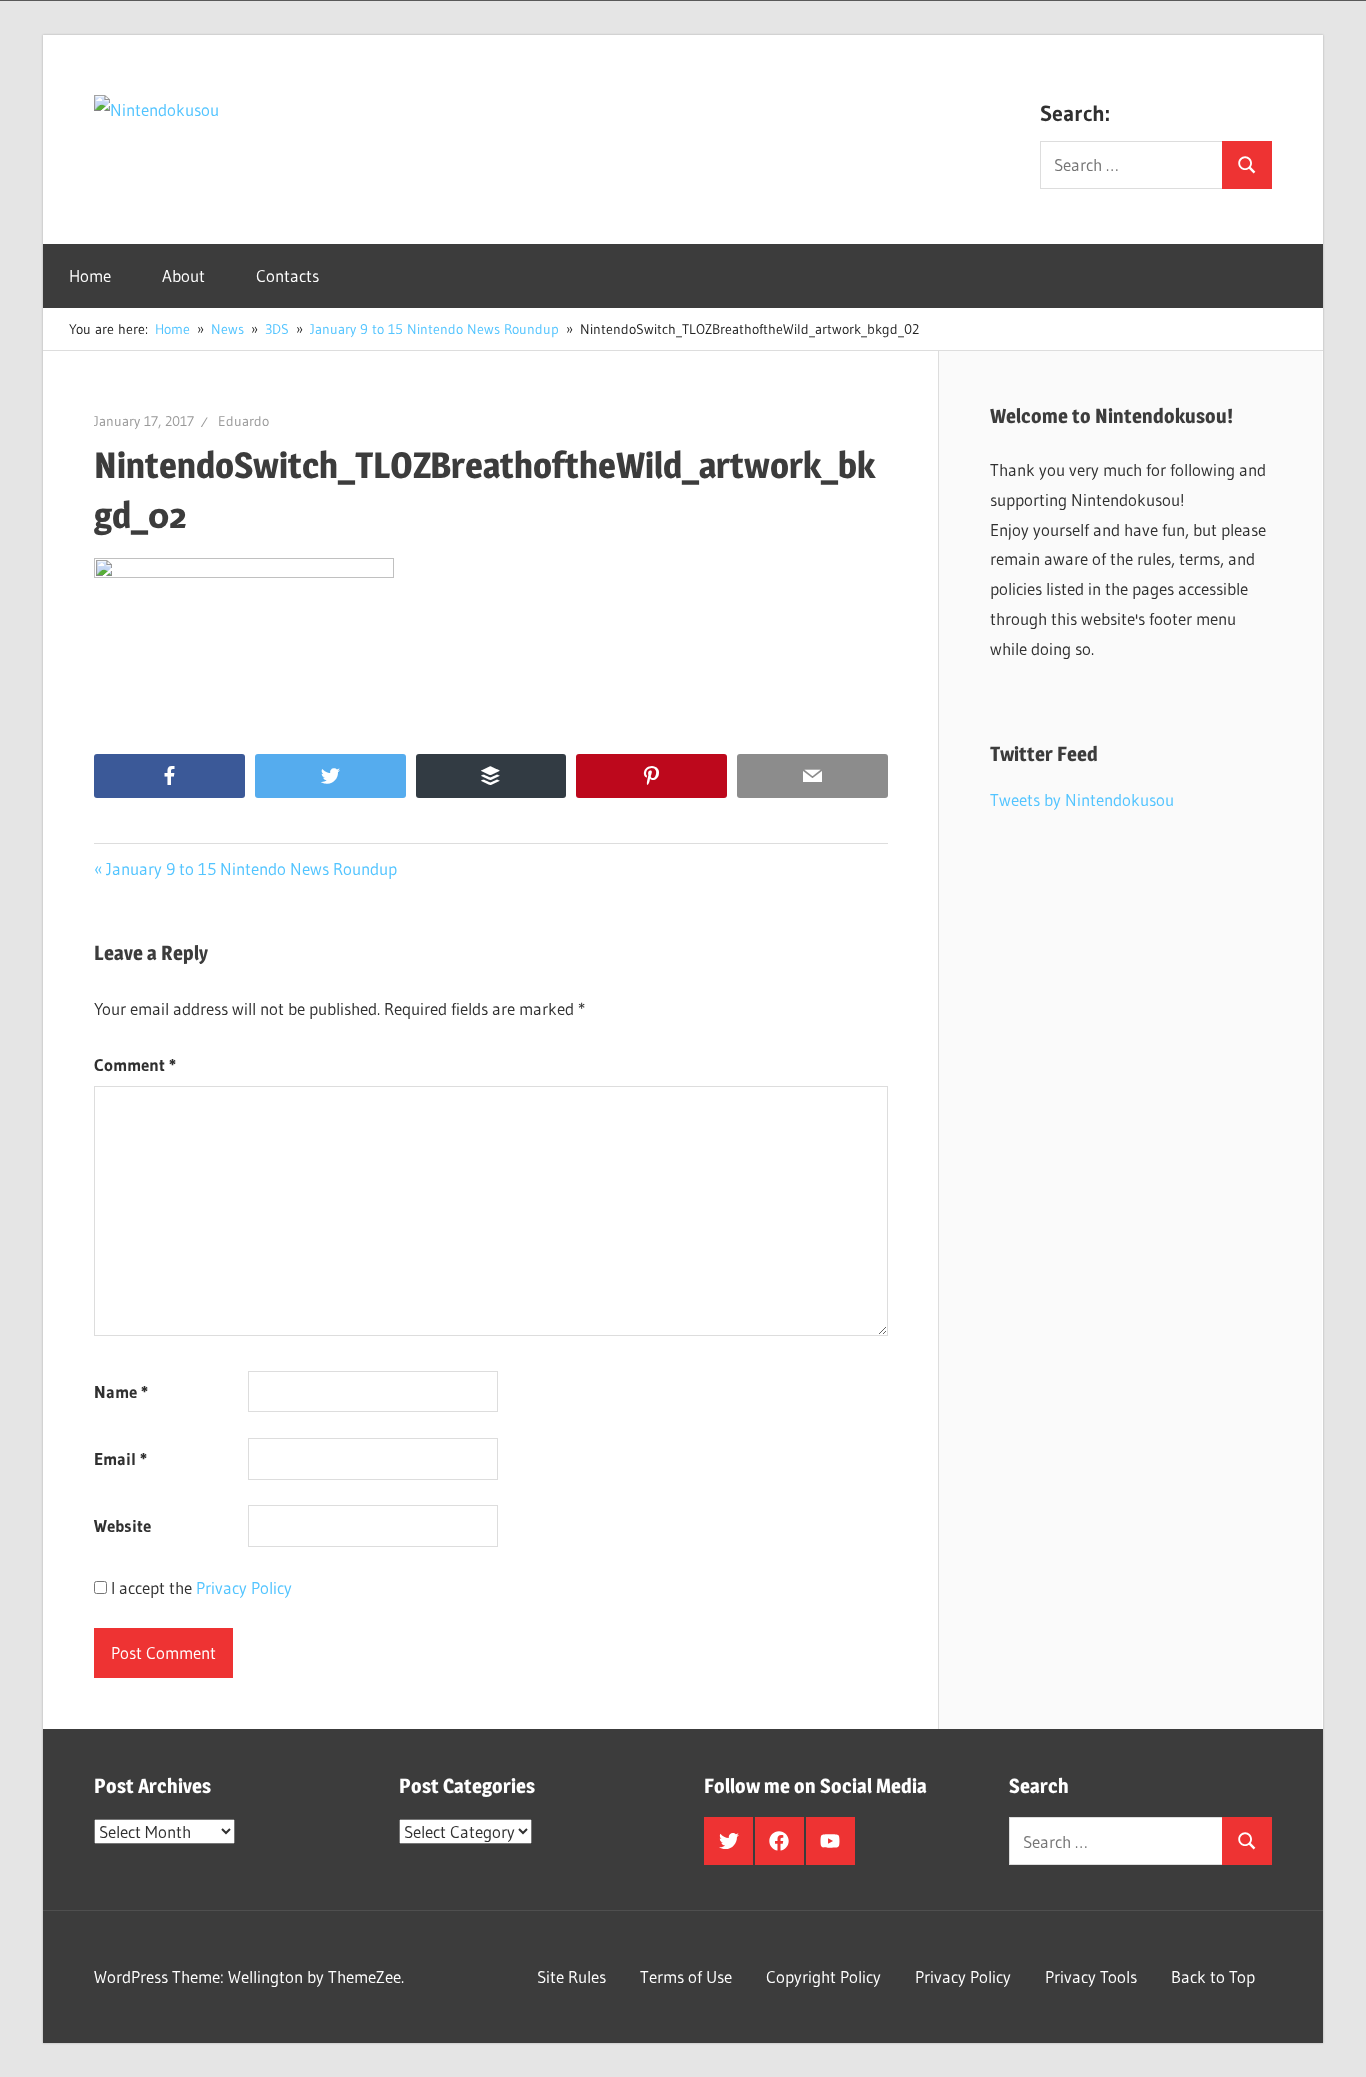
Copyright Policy (823, 1976)
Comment (135, 1064)
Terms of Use (686, 1976)
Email (120, 1458)
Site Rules (571, 1976)
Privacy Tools (1091, 1976)
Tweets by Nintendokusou (1082, 799)
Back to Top (1213, 1976)
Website (122, 1525)
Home (90, 275)
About (183, 275)
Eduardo (243, 421)
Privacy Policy (244, 1587)
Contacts (287, 275)
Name (121, 1391)
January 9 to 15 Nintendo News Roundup (251, 868)
